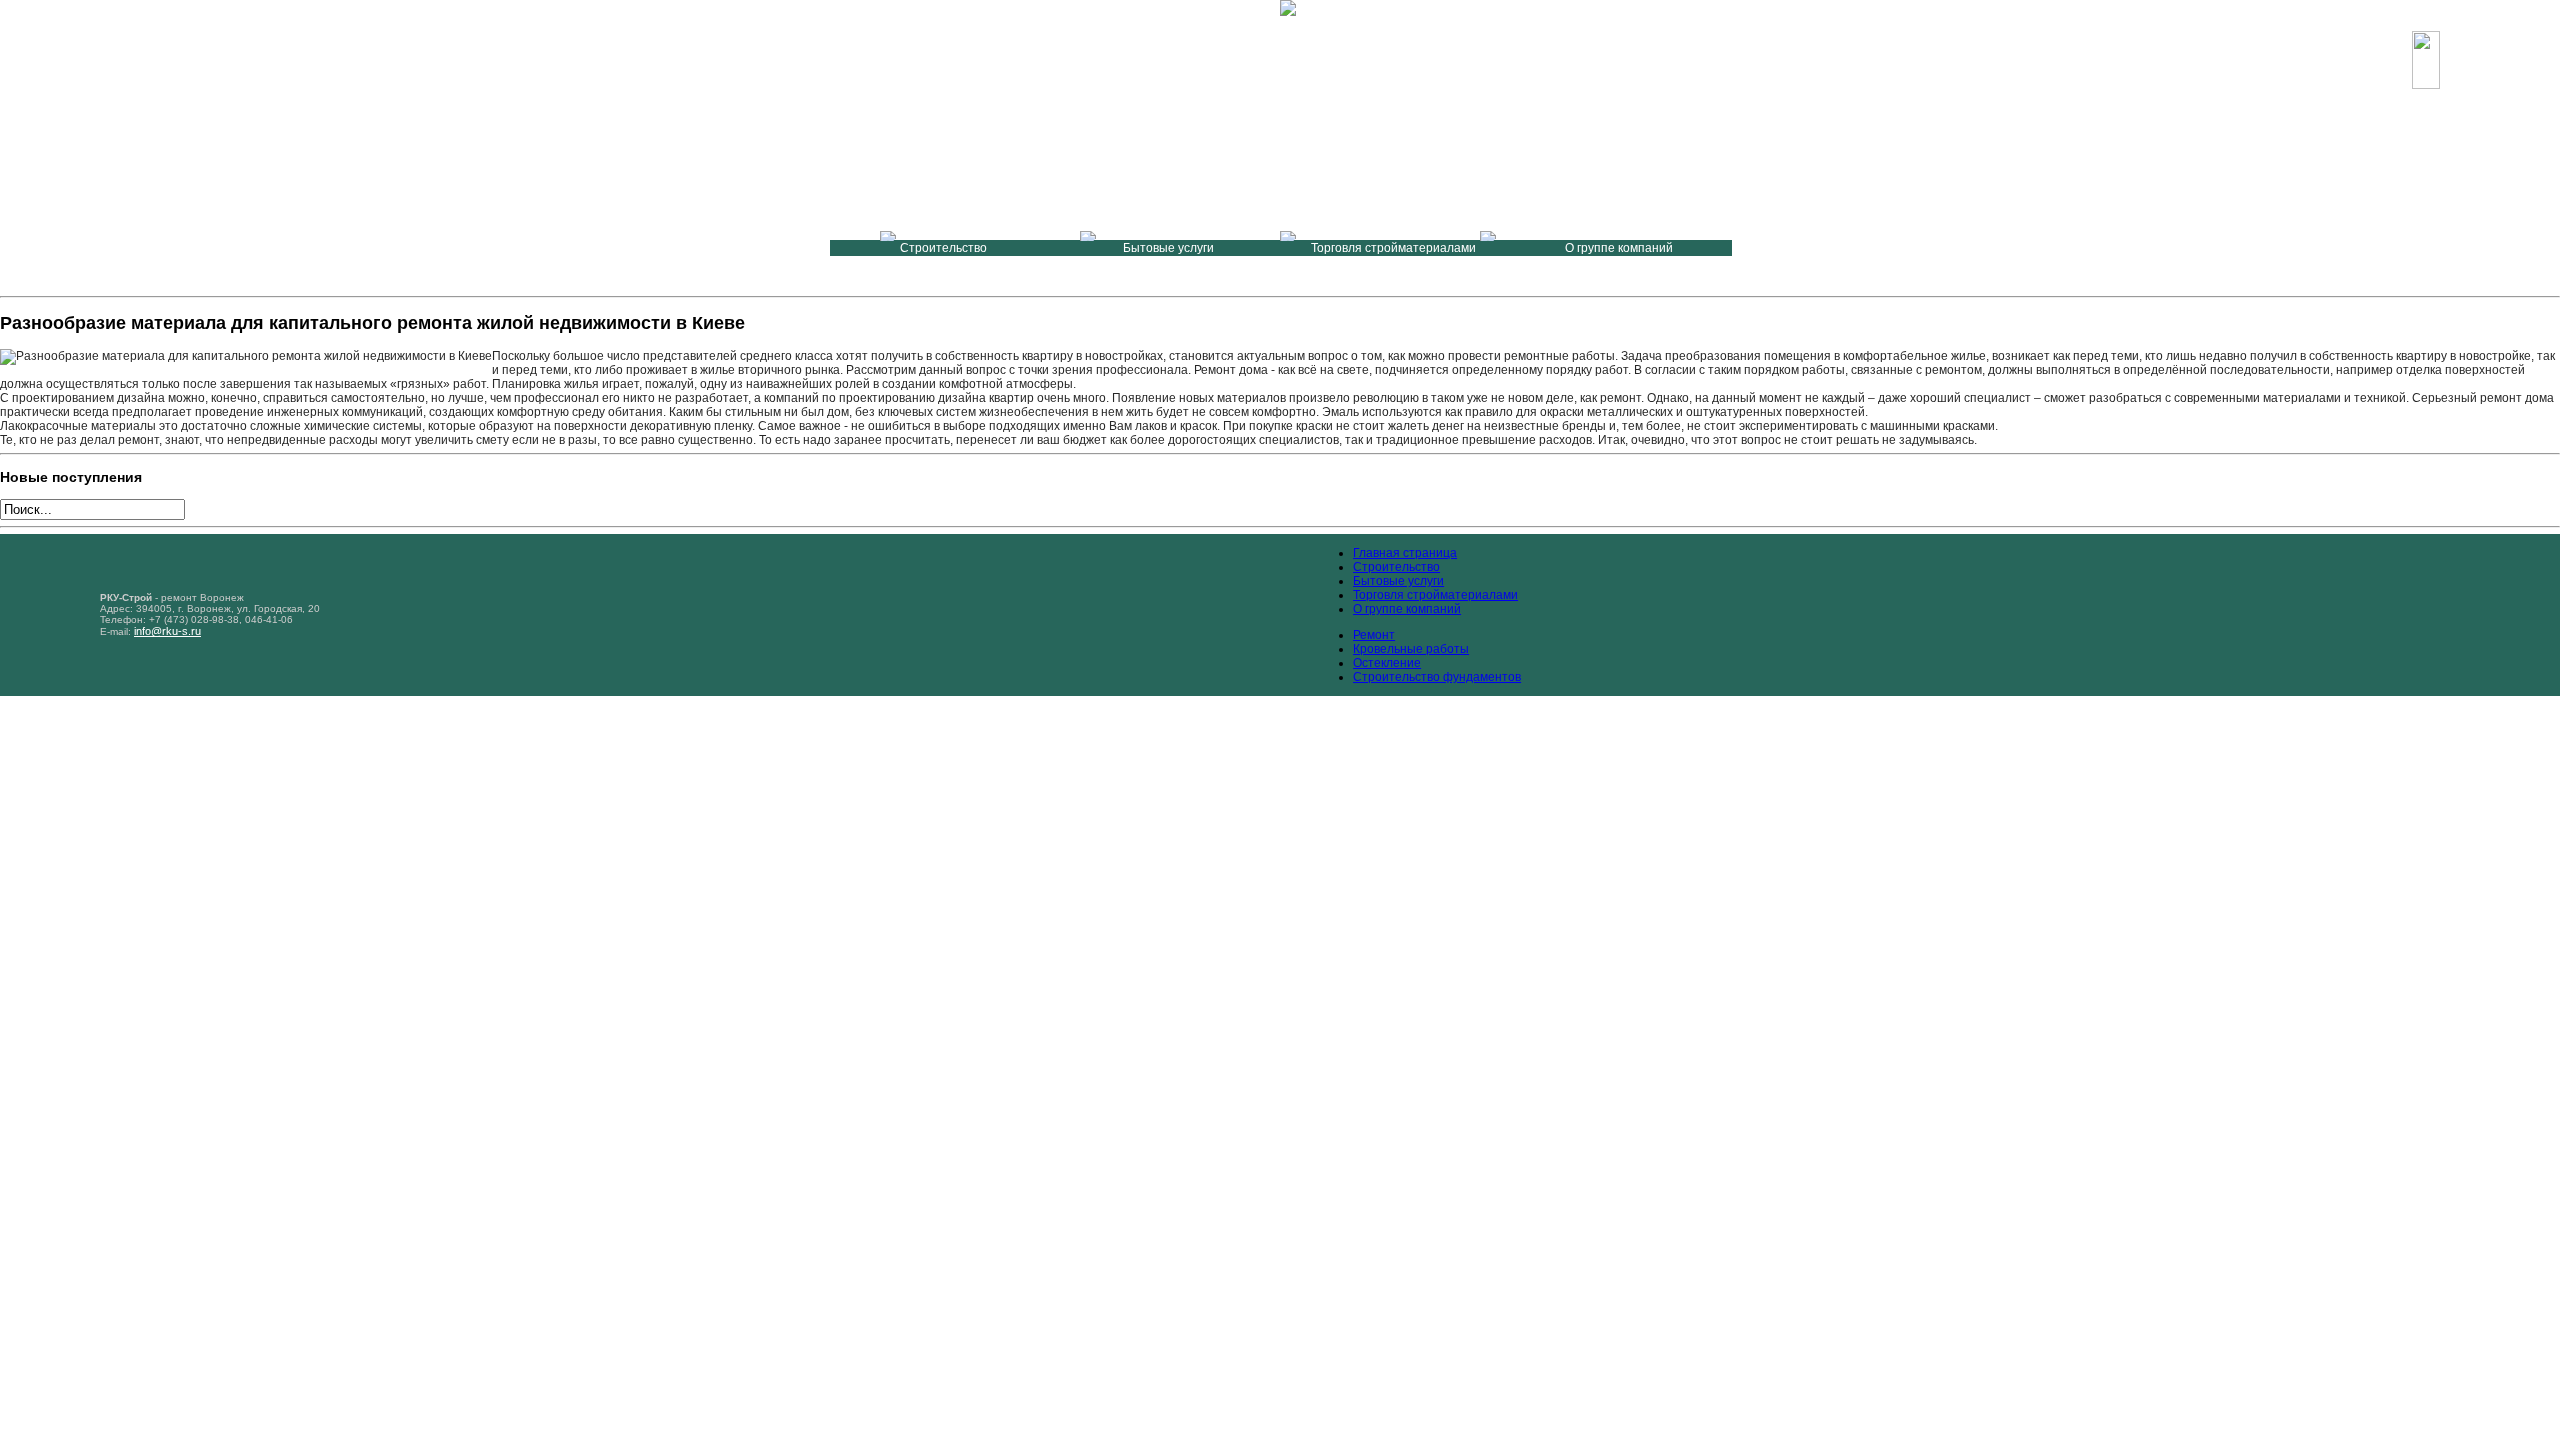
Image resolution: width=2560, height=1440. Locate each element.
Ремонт (1374, 635)
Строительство (1396, 567)
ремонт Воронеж (202, 597)
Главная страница (1405, 553)
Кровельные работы (1411, 649)
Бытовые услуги (1398, 581)
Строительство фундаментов (1437, 677)
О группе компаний (1407, 609)
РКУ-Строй (175, 72)
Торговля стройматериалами (1435, 595)
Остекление (1387, 663)
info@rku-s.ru (2358, 68)
